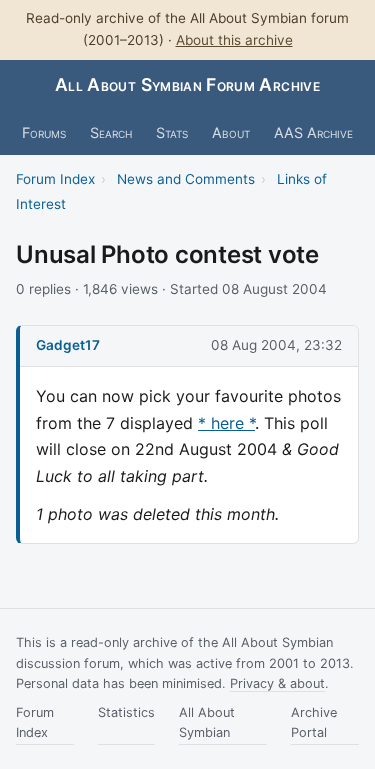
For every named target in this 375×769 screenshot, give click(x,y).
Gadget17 (68, 345)
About (231, 132)
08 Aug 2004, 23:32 (276, 345)
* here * (226, 423)
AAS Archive (313, 132)
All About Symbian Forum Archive (187, 84)
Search (111, 132)
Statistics (126, 712)
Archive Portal (314, 722)
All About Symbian (207, 722)
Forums (44, 132)
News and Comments (186, 179)
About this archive (234, 40)
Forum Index (55, 179)
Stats (172, 132)
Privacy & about (277, 683)
